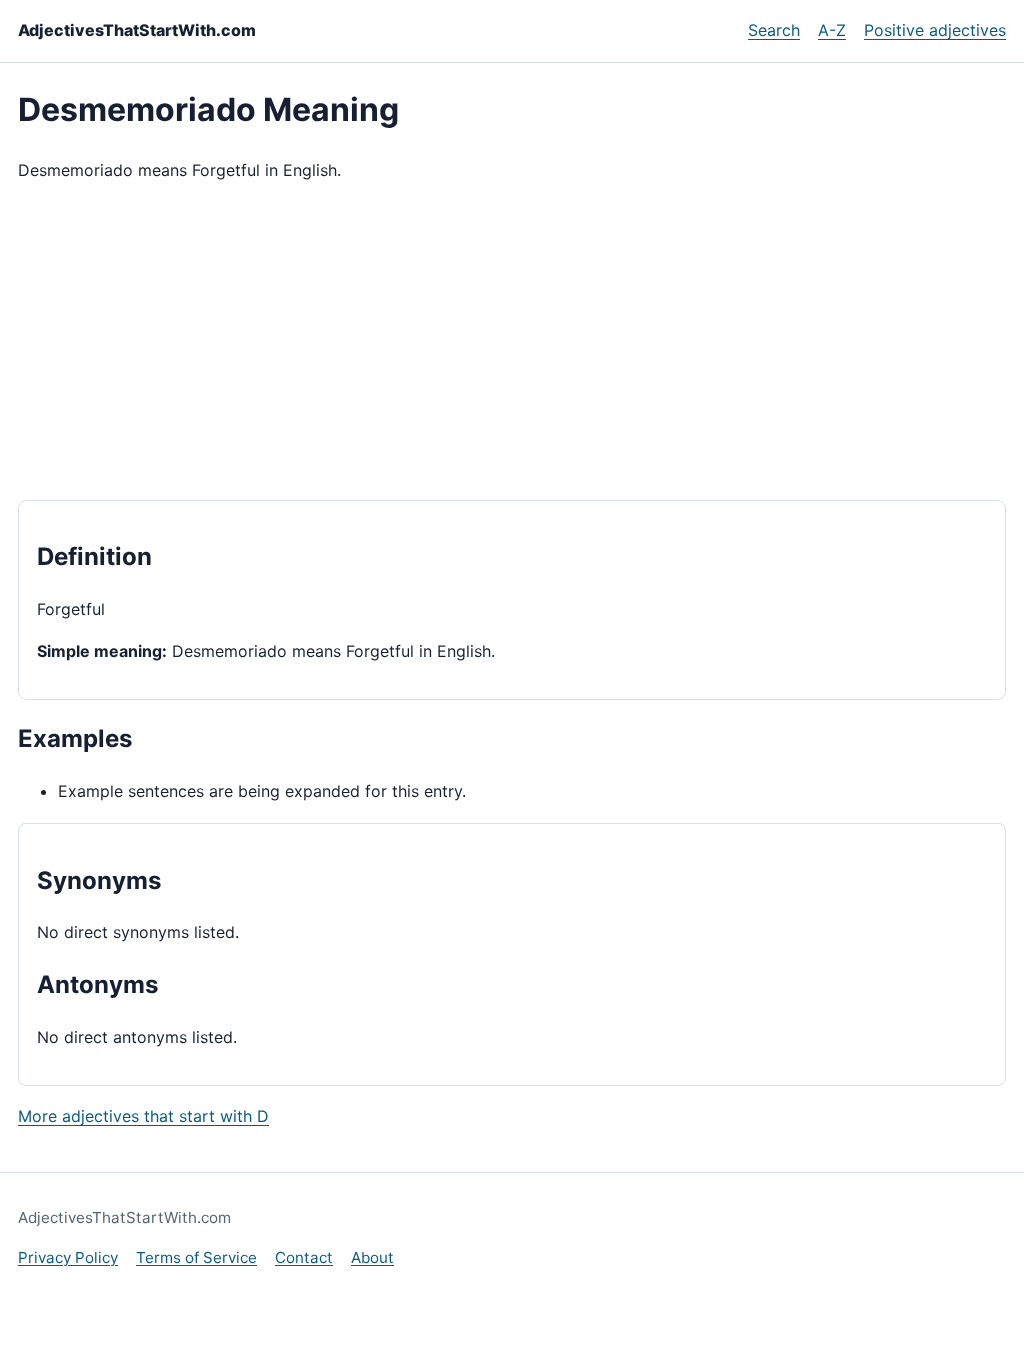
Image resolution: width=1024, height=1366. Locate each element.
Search (774, 30)
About (372, 1257)
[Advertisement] (512, 342)
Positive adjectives (935, 30)
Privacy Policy (68, 1257)
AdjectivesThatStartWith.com (137, 30)
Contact (304, 1257)
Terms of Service (196, 1257)
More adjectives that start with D (143, 1116)
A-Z (832, 30)
